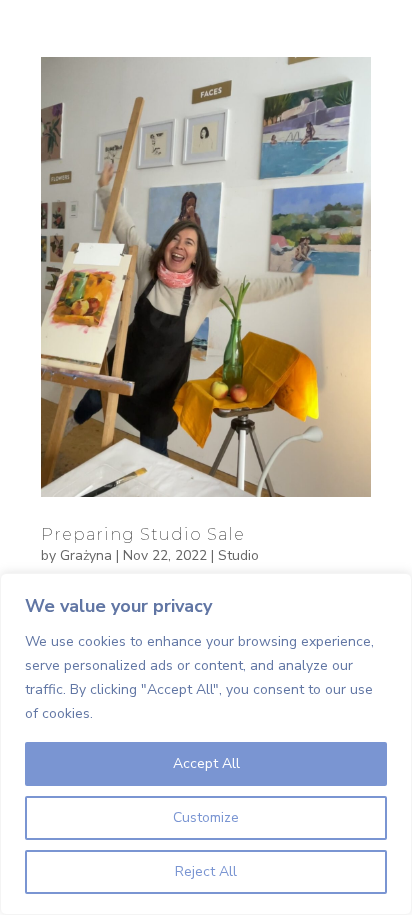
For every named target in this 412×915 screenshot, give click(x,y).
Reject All (206, 871)
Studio (238, 555)
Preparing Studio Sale (143, 534)
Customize (206, 817)
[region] (206, 744)
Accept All (206, 763)
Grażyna (86, 555)
